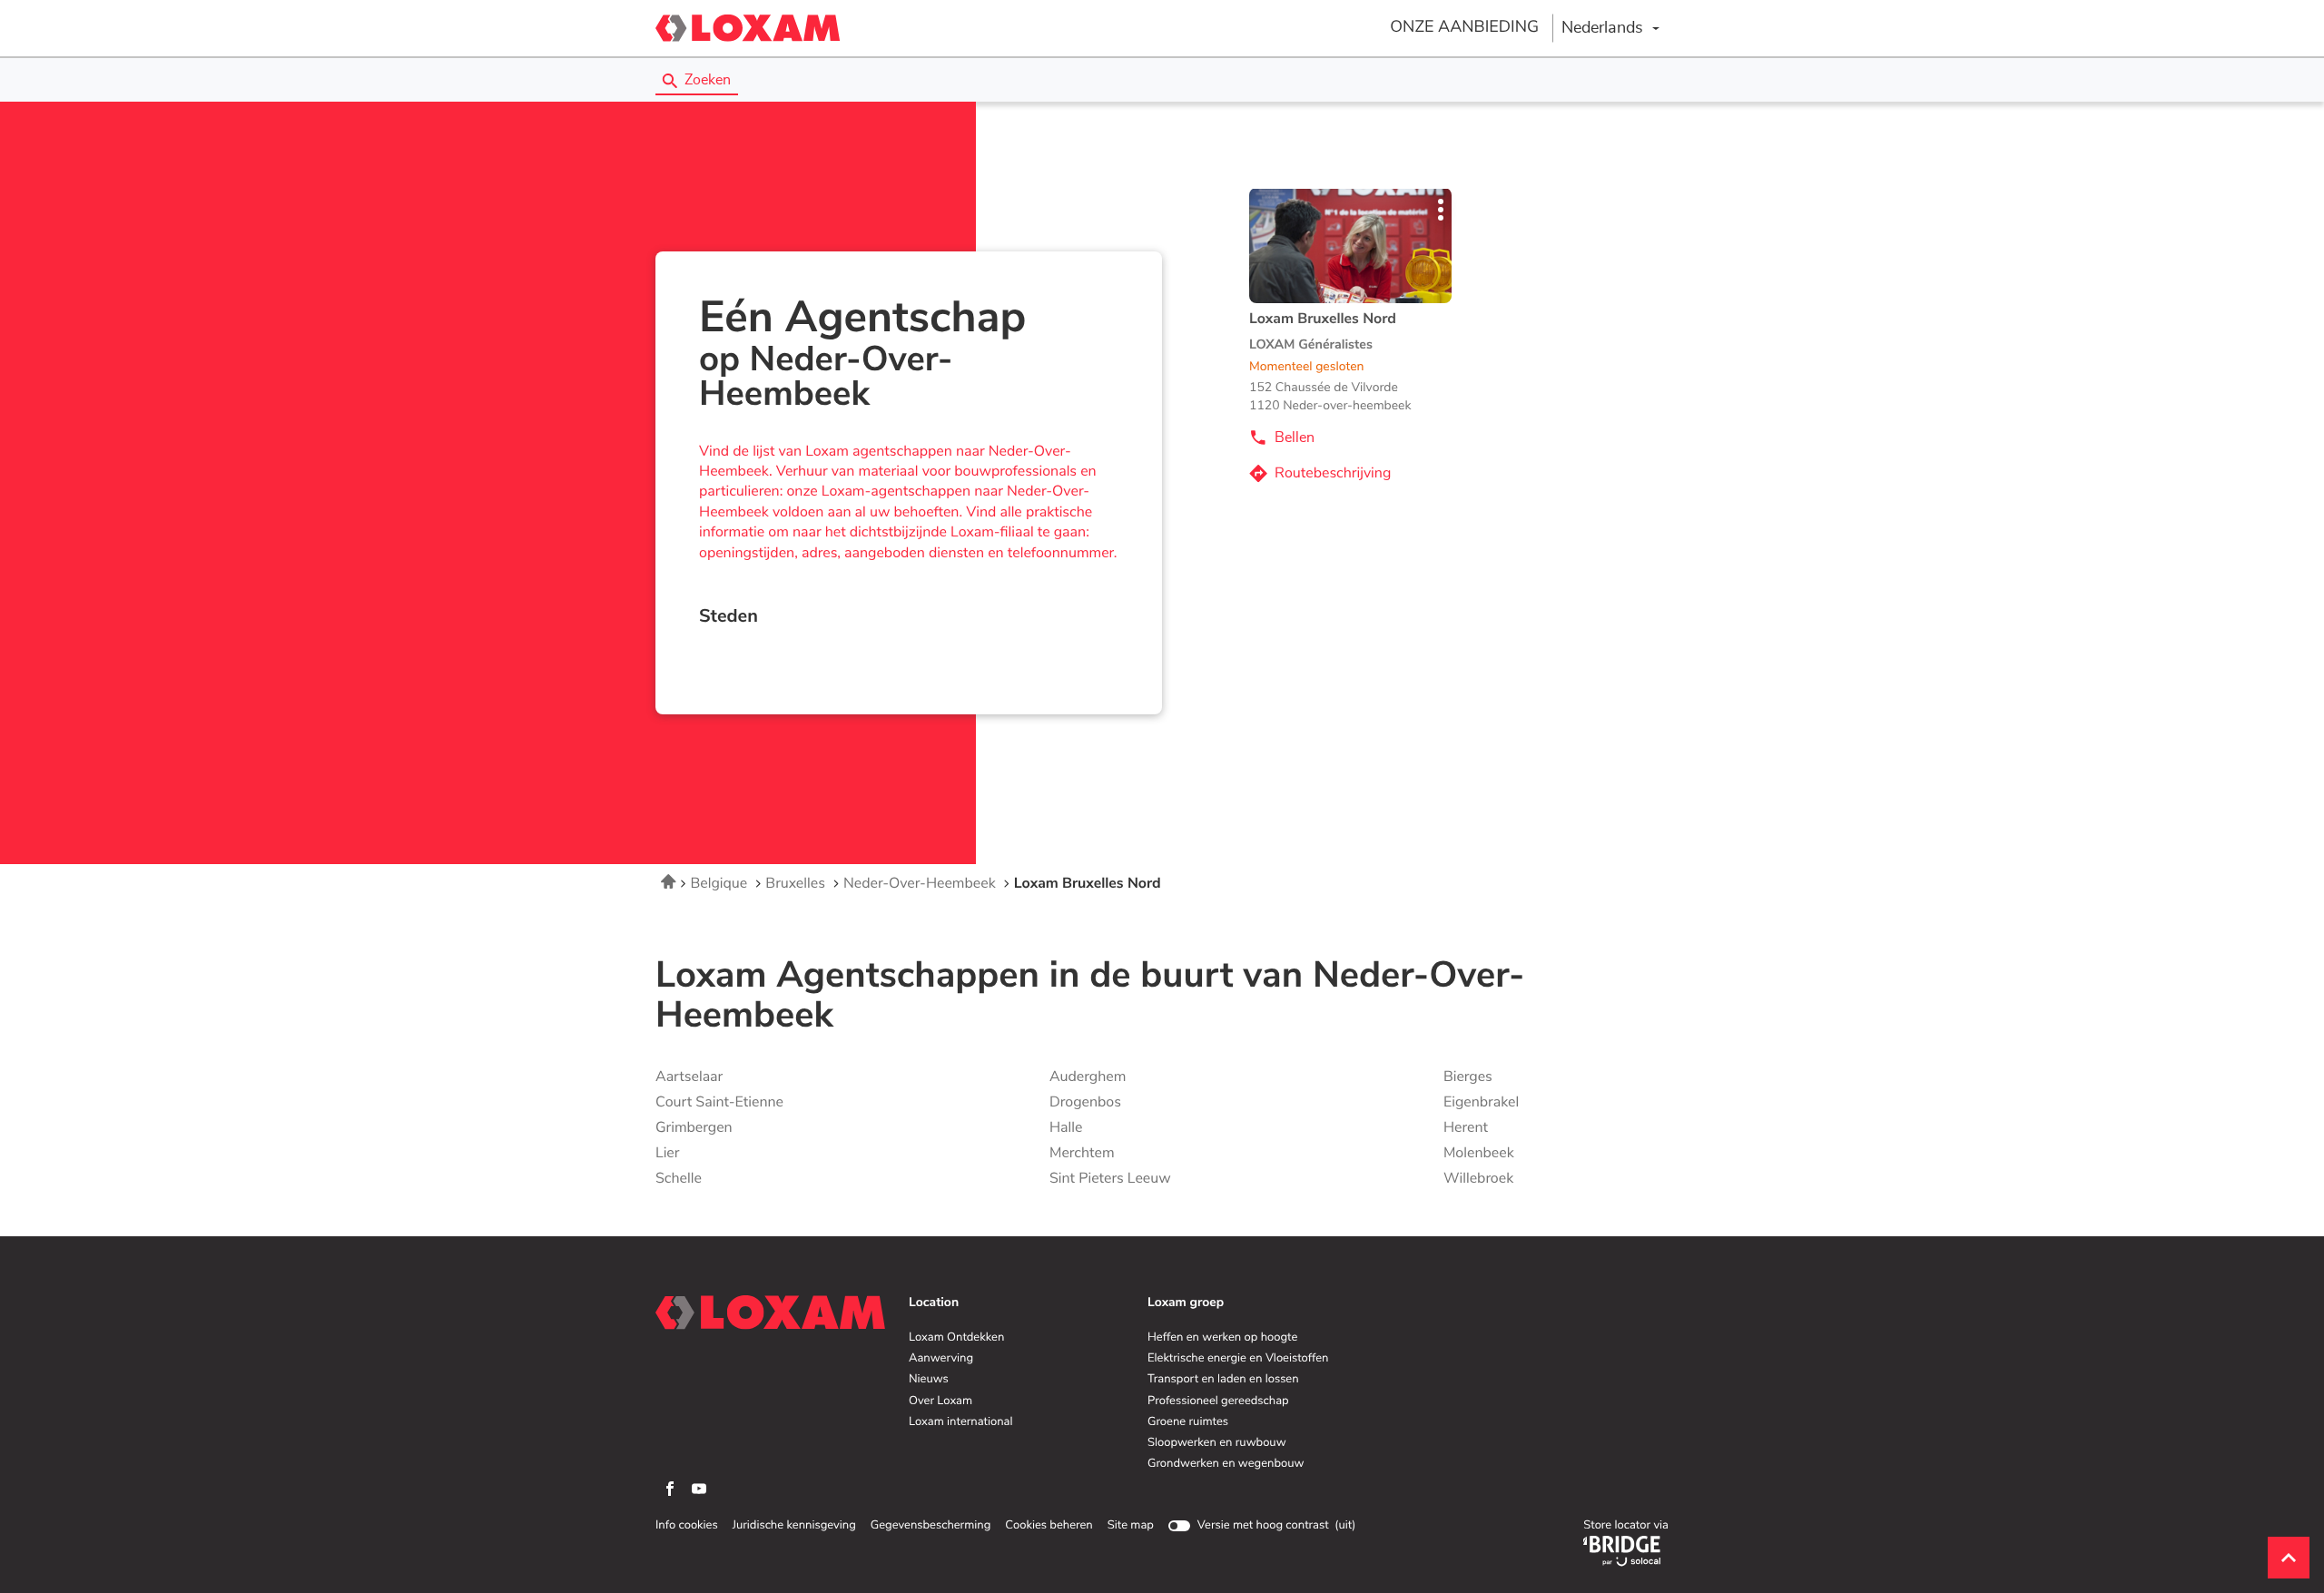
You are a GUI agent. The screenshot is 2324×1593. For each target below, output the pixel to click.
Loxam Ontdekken (956, 1338)
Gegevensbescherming (931, 1526)
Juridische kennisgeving (794, 1526)
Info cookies (687, 1526)
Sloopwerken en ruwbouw (1217, 1443)
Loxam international (961, 1422)
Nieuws (929, 1380)
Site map (1131, 1525)
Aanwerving (941, 1359)
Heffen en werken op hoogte (1222, 1338)
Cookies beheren (1049, 1525)
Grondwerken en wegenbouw (1226, 1464)
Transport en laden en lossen (1223, 1380)
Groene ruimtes (1188, 1422)
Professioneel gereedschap (1218, 1401)
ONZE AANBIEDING (1464, 27)
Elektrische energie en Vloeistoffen (1238, 1359)
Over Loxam (940, 1401)
